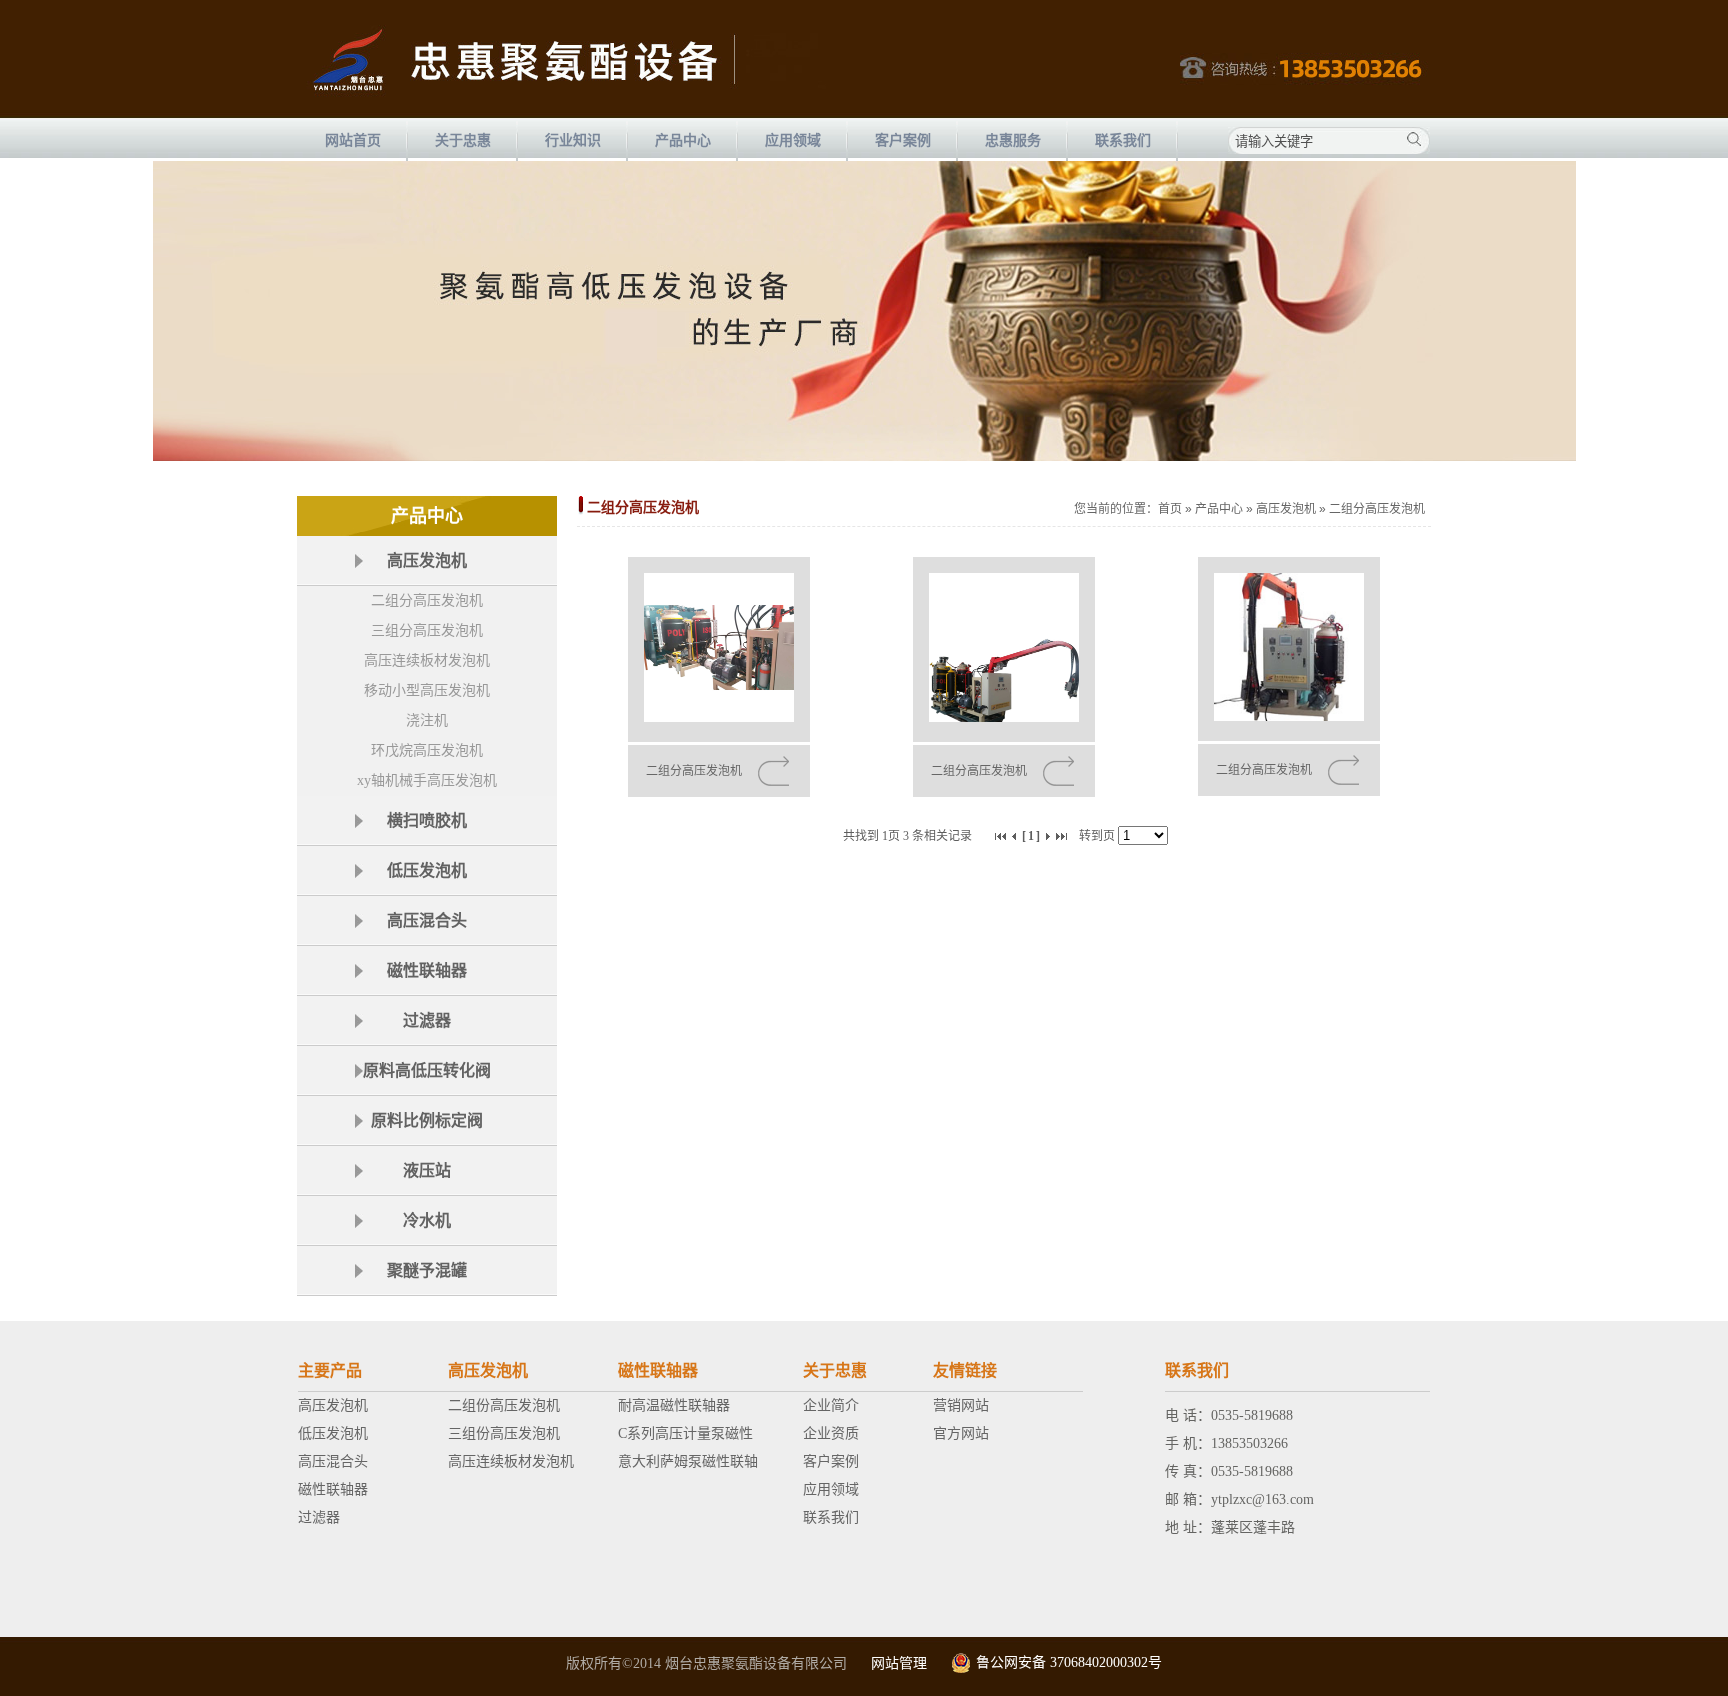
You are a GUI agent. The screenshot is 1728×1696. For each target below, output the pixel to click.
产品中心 (1219, 509)
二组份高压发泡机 (504, 1405)
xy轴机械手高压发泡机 (427, 780)
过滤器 (319, 1517)
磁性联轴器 (333, 1489)
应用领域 (831, 1489)
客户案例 (831, 1461)
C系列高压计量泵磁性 (685, 1433)
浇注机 (427, 720)
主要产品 (330, 1370)
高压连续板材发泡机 (427, 660)
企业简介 (831, 1405)
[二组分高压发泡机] (719, 649)
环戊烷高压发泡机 (427, 750)
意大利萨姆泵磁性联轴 (688, 1461)
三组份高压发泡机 (504, 1433)
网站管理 (899, 1663)
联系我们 (831, 1517)
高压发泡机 (1286, 509)
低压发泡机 (333, 1433)
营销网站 (961, 1405)
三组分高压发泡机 (427, 630)
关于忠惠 (835, 1370)
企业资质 (831, 1433)
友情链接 (965, 1370)
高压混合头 (333, 1461)
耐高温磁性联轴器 (674, 1405)
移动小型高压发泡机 (427, 690)
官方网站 (961, 1433)
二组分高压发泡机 (427, 600)
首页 (1170, 509)
